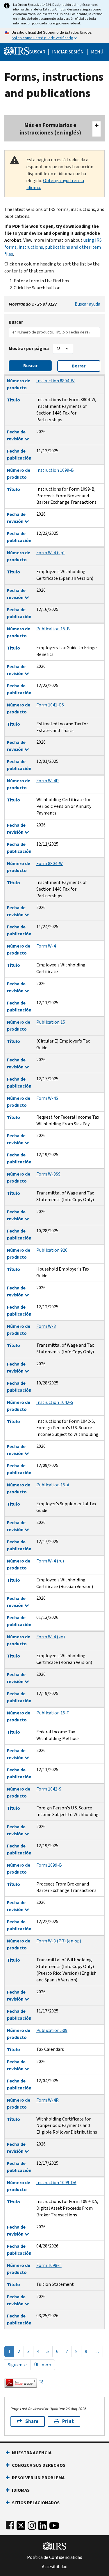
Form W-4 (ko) (51, 1637)
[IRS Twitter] (21, 2524)
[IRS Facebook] (10, 2524)
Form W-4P (48, 781)
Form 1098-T (49, 2265)
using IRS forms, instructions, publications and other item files (53, 247)
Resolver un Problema (38, 2478)
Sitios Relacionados (36, 2503)
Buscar (37, 52)
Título (14, 400)
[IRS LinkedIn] (43, 2524)
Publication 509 (52, 2030)
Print (68, 2421)
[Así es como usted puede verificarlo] (54, 35)
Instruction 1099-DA (56, 2183)
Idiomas (21, 2490)
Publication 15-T (53, 1713)
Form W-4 (46, 946)
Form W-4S (47, 1098)
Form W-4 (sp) (50, 553)
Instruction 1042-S (55, 1402)
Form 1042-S (49, 1789)
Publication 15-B (53, 629)
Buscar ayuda (87, 304)
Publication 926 (52, 1250)
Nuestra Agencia (32, 2453)
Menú (97, 52)
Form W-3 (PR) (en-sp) (59, 1941)
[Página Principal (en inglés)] (17, 50)
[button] (68, 52)
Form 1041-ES (50, 705)
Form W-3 (46, 1326)
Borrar (79, 366)
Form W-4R (48, 2100)
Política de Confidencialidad (55, 2557)
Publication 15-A (53, 1485)
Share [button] (32, 2421)
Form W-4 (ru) (50, 1561)
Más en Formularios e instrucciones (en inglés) (50, 129)
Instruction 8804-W (56, 381)
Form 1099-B (49, 1865)
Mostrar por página (29, 348)
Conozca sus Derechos (39, 2465)
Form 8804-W (50, 863)
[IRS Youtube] (54, 2524)
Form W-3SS (48, 1174)
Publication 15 (51, 1022)
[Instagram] (32, 2524)
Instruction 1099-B (55, 470)
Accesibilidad (55, 2567)
